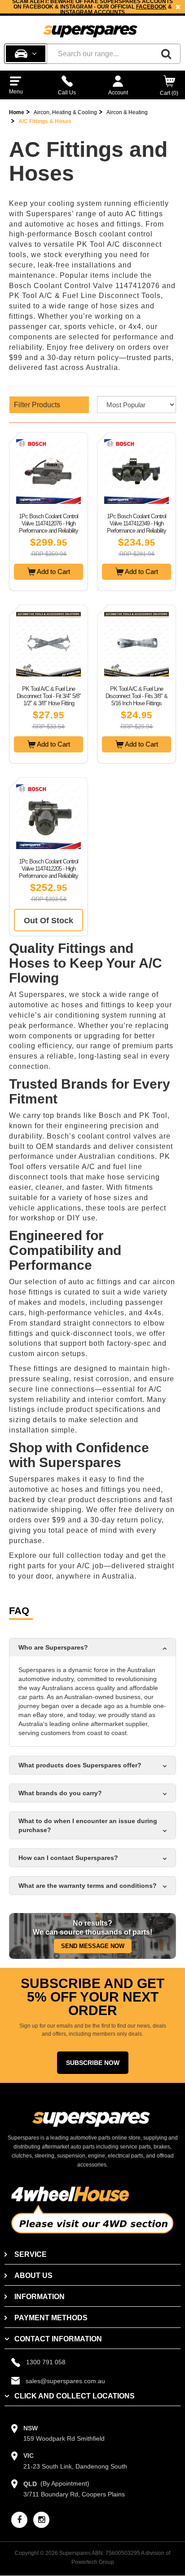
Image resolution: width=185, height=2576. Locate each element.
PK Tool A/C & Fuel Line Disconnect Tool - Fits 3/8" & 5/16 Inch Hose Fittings (137, 696)
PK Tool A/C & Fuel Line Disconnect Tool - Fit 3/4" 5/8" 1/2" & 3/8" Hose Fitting (49, 696)
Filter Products (37, 405)
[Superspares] (90, 27)
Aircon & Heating (127, 112)
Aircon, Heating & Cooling (65, 112)
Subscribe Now (93, 2063)
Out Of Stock (48, 921)
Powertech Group (93, 2562)
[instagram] (41, 2520)
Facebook (151, 7)
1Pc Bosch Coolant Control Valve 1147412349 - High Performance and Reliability (137, 523)
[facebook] (19, 2520)
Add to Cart (53, 572)
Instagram (76, 12)
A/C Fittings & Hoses (45, 121)
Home (17, 112)
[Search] (166, 54)
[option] (92, 7)
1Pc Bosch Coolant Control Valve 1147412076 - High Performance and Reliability (48, 523)
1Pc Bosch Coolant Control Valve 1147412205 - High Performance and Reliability (48, 869)
